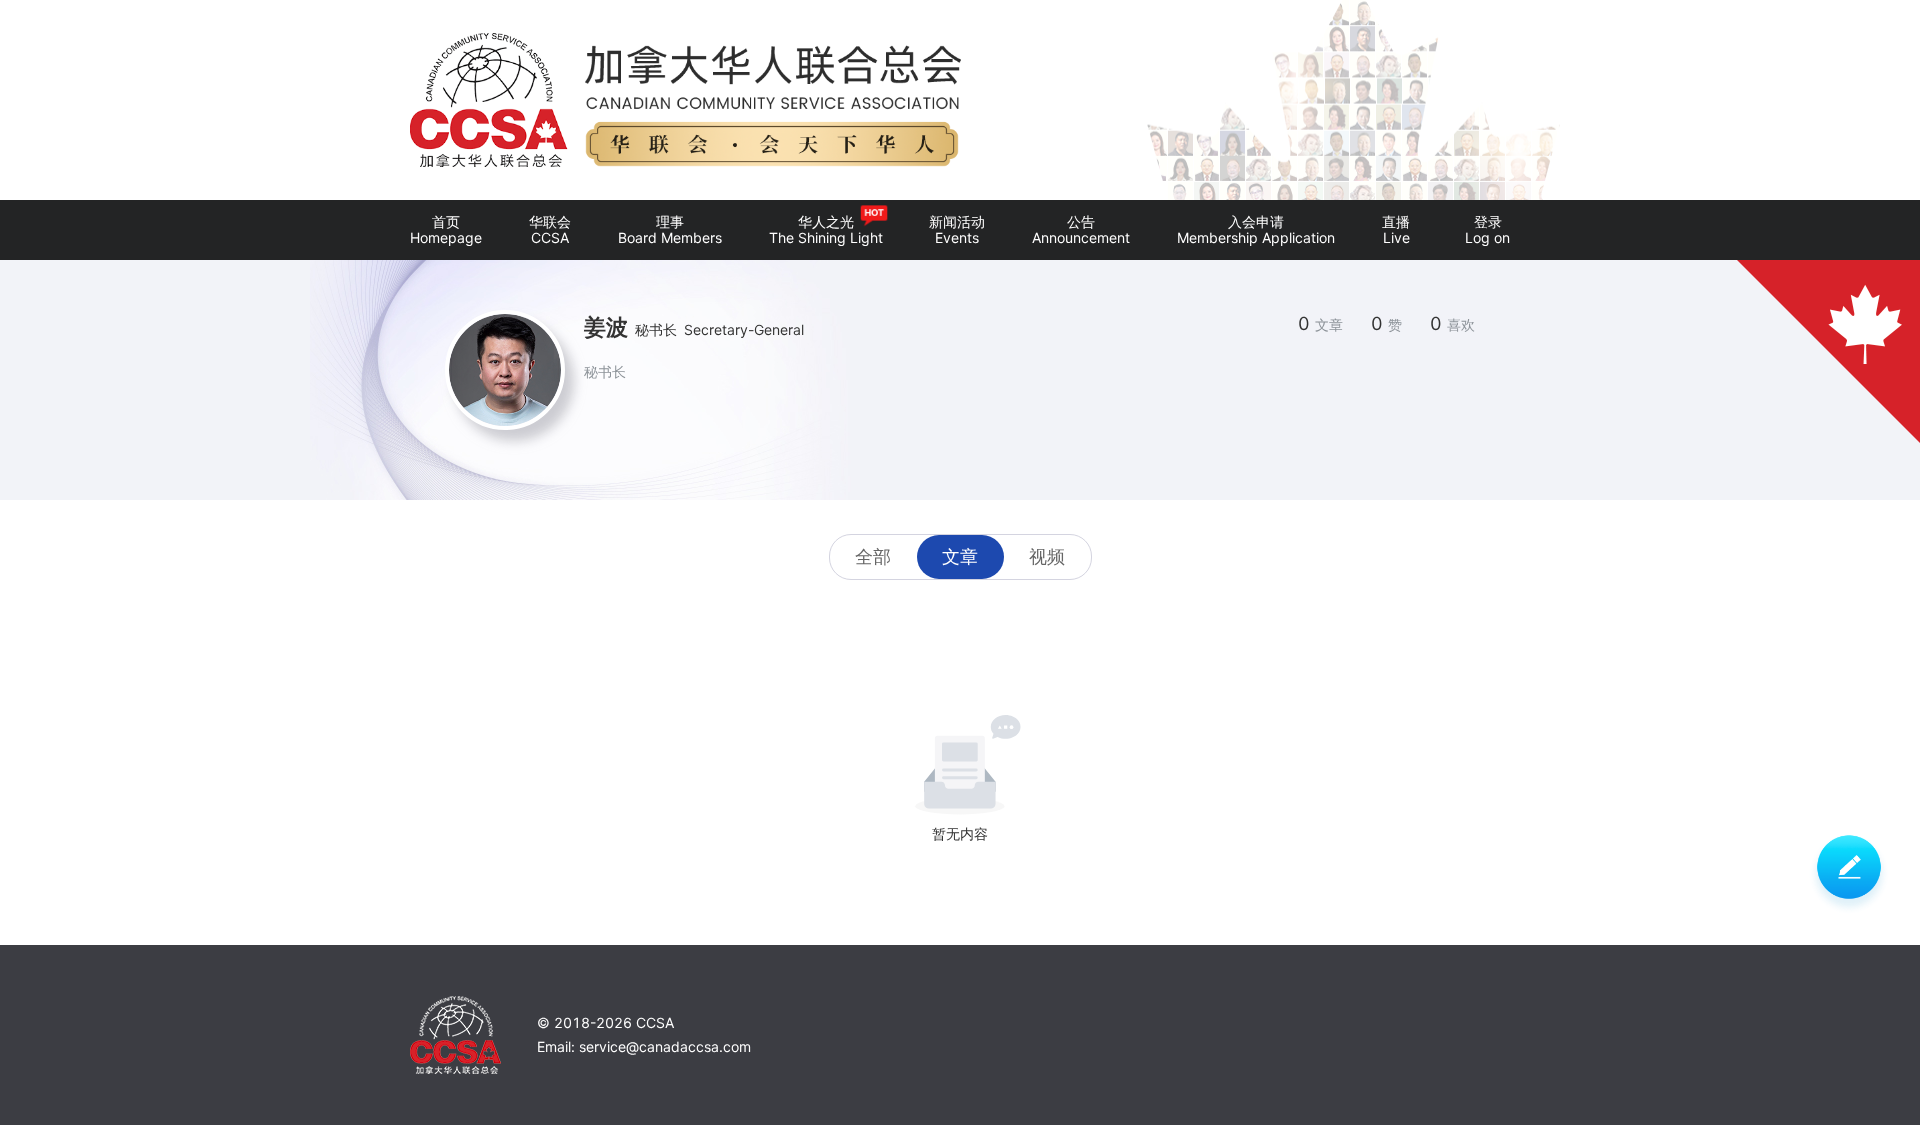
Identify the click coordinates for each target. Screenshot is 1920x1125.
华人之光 (826, 226)
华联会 (550, 229)
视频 (1047, 556)
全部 (873, 556)
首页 (446, 229)
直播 (1396, 229)
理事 (670, 229)
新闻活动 (957, 229)
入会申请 (1256, 229)
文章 (960, 556)
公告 (1081, 229)
